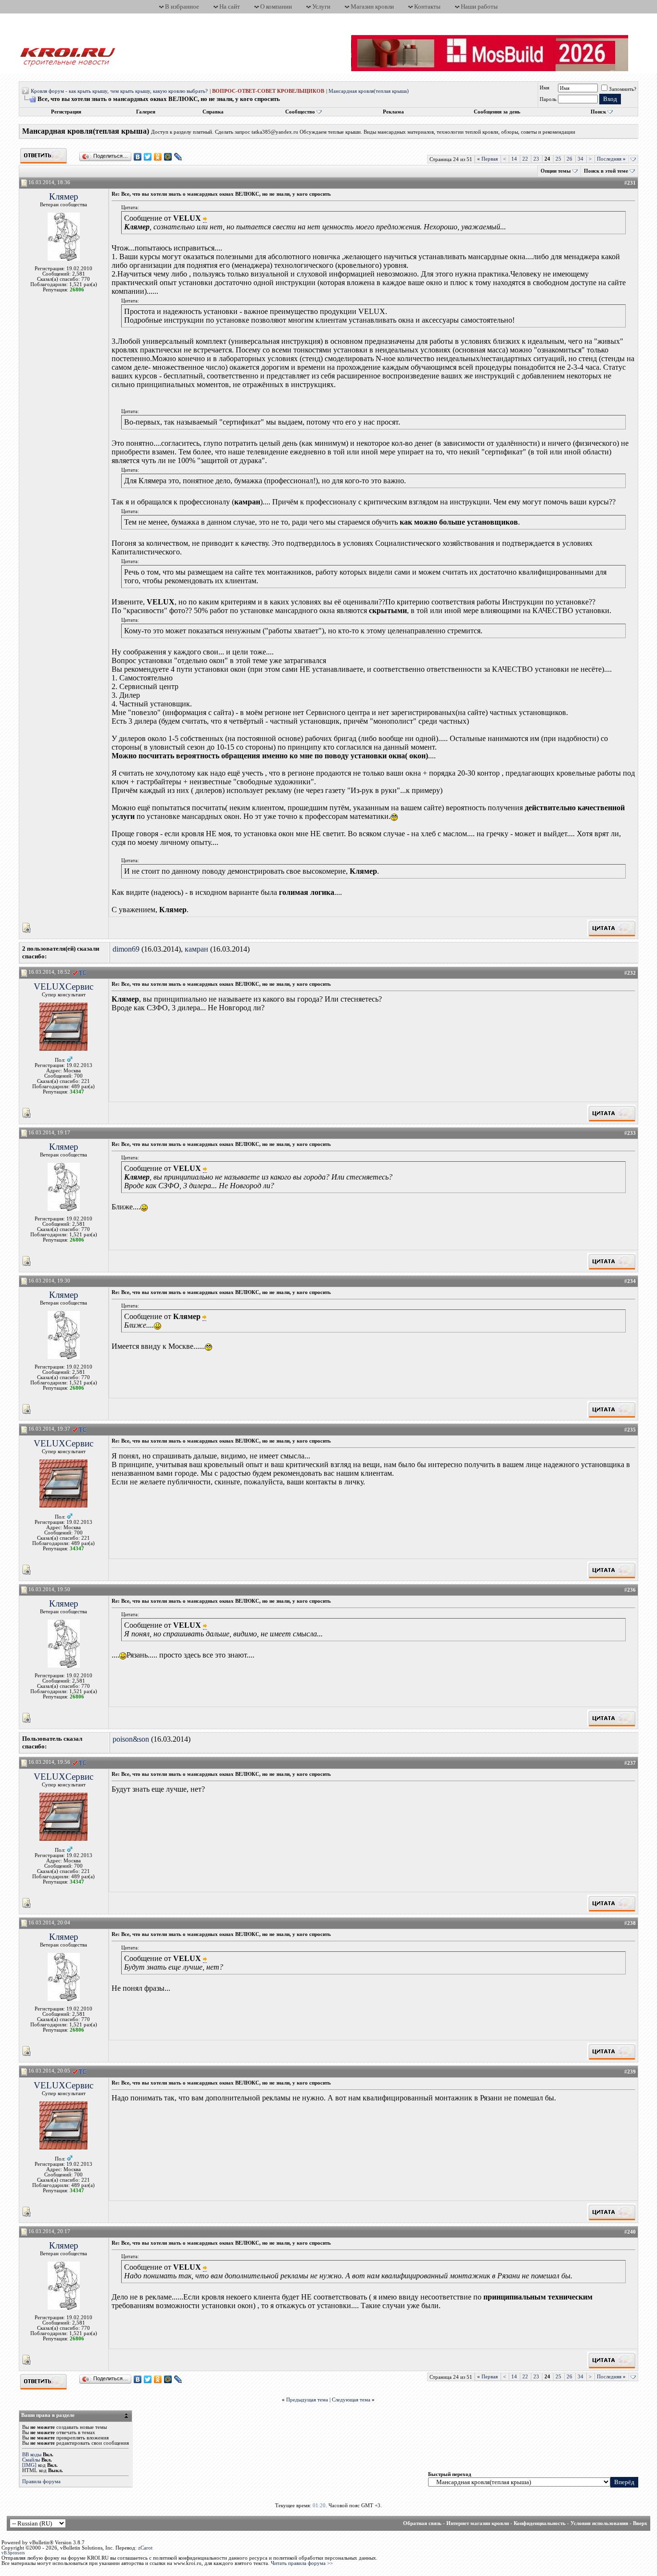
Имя (544, 88)
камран (196, 949)
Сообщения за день (497, 112)
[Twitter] (148, 157)
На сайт (230, 6)
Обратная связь (422, 2523)
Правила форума (41, 2482)
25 (558, 159)
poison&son (131, 1739)
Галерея (146, 112)
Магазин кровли (372, 6)
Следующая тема (351, 2400)
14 (514, 159)
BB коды (32, 2455)
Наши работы (479, 6)
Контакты (427, 6)
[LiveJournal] (178, 157)
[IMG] (29, 2465)
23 (536, 159)
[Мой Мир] (168, 157)
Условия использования (599, 2523)
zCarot (145, 2548)
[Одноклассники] (158, 157)
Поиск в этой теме (606, 171)
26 (569, 159)
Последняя (611, 159)
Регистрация (66, 112)
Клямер (64, 196)
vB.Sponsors (13, 2553)
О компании (276, 6)
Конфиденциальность (540, 2523)
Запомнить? (623, 89)
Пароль (548, 99)
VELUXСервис (63, 986)
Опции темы (556, 171)
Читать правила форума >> (302, 2563)
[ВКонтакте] (138, 157)
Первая (487, 159)
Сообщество (300, 112)
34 (581, 159)
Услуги (321, 6)
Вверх (640, 2523)
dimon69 (126, 949)
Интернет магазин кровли (478, 2523)
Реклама (393, 112)
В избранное (182, 6)
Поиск (598, 112)
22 (525, 159)
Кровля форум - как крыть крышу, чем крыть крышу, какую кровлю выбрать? (119, 91)
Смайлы (31, 2460)
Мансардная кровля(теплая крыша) (369, 91)
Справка (213, 112)
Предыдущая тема (307, 2400)
